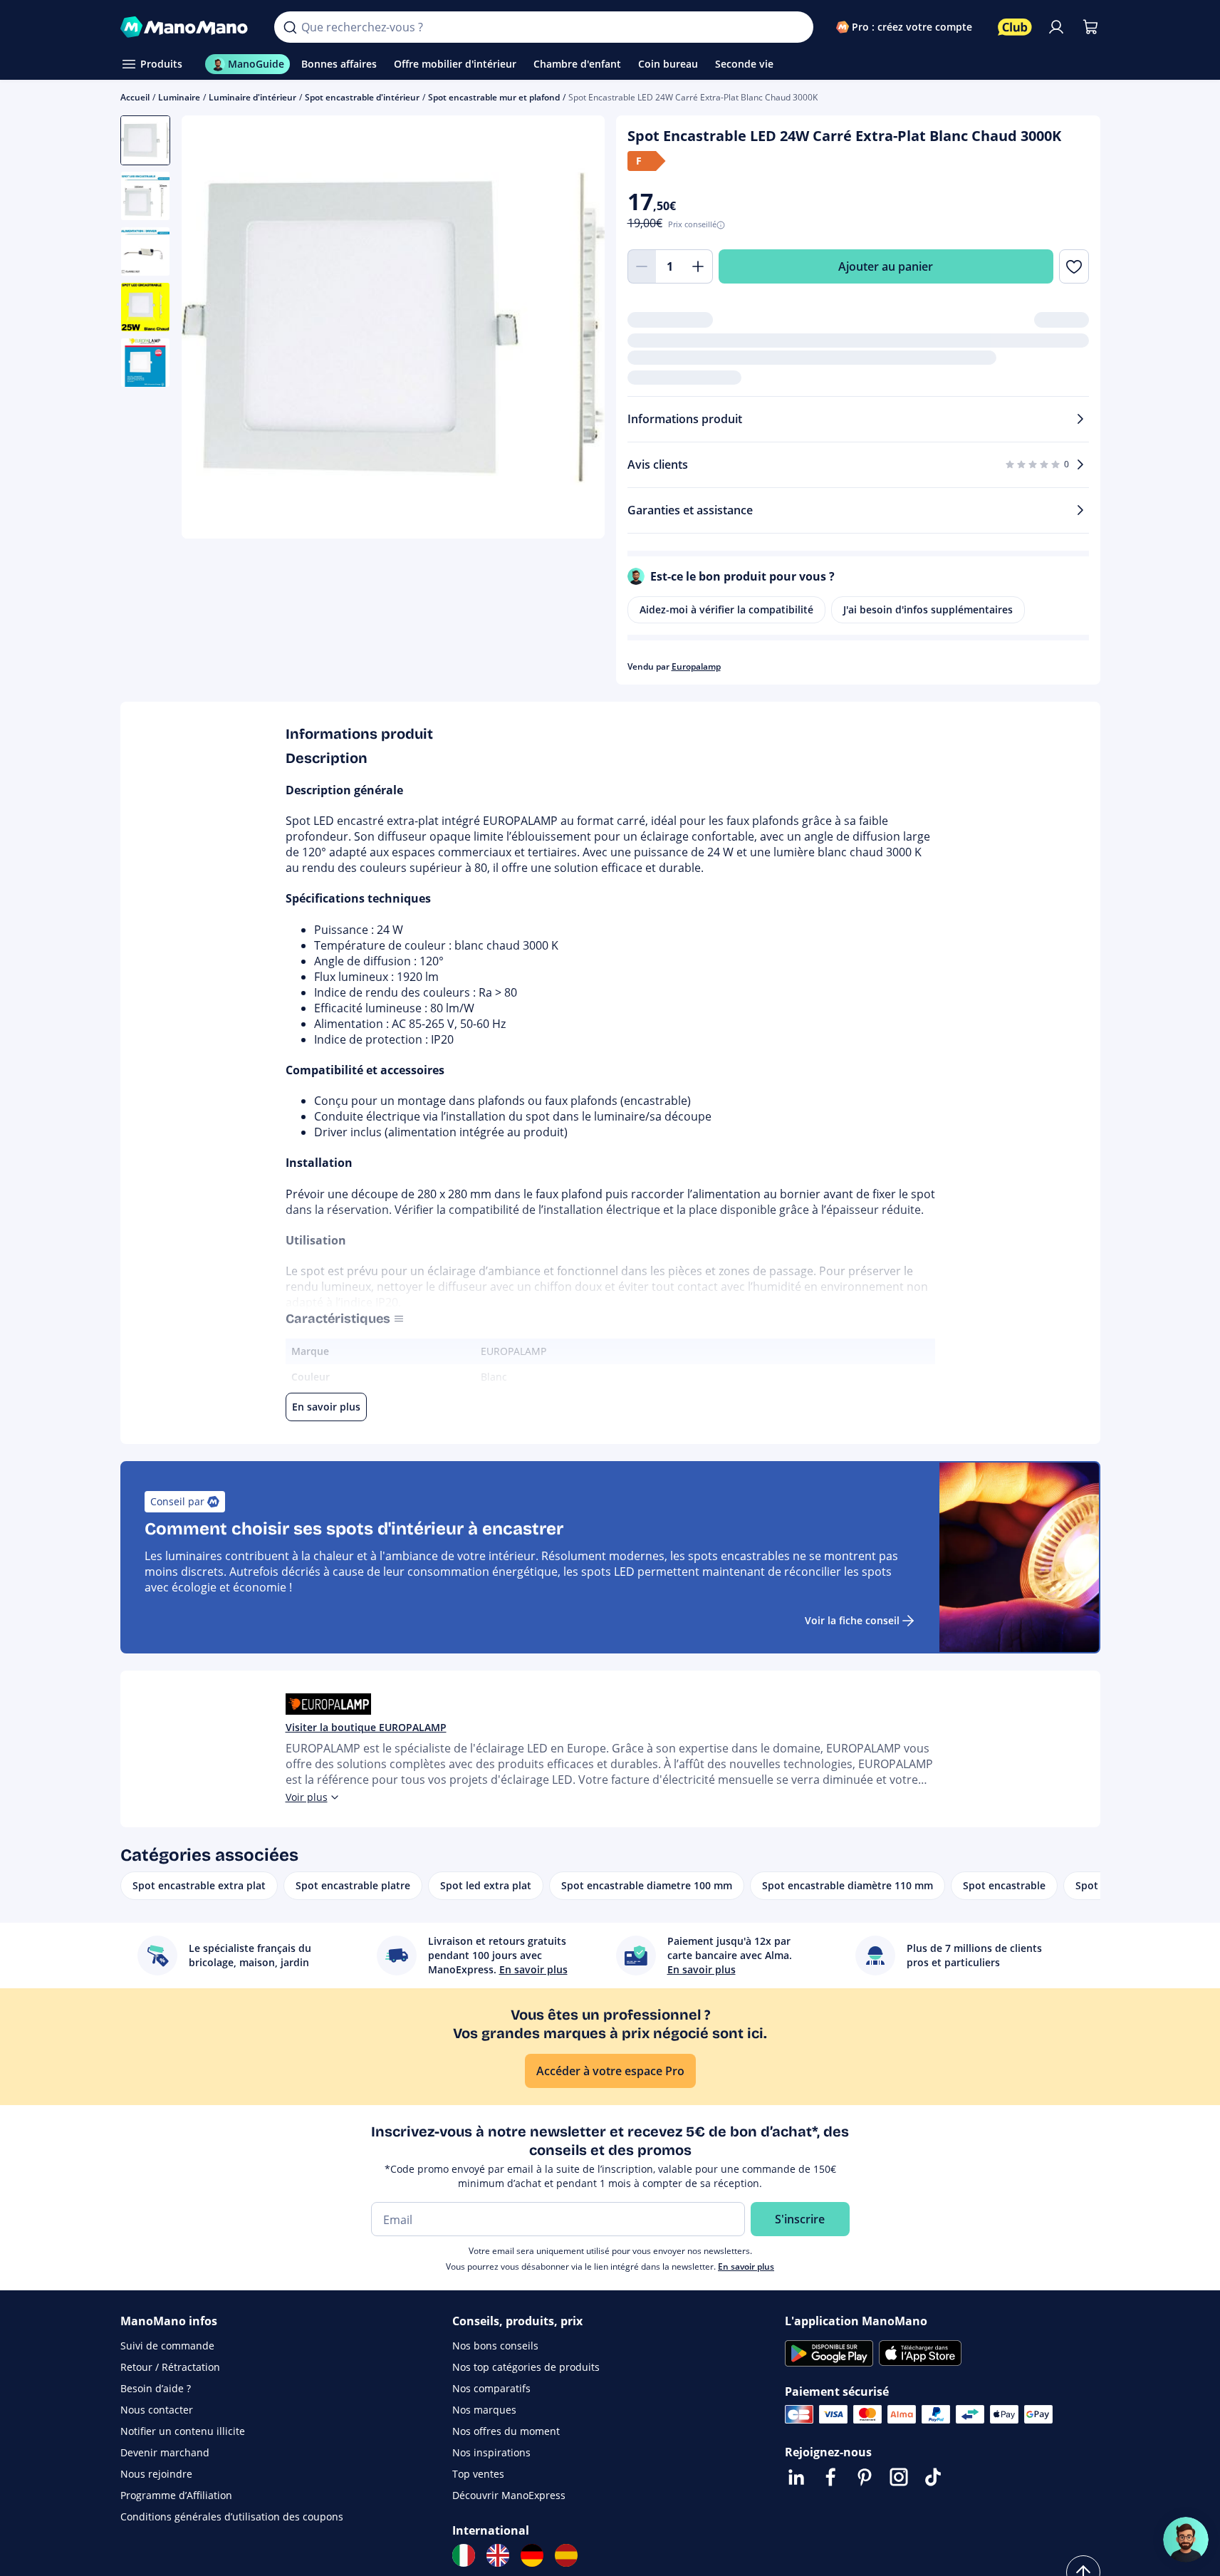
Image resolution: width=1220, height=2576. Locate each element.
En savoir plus (746, 2266)
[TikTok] (933, 2477)
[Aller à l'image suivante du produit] (576, 329)
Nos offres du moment (506, 2431)
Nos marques (484, 2410)
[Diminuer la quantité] (642, 266)
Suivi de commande (167, 2346)
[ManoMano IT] (464, 2555)
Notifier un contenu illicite (183, 2431)
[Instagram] (899, 2477)
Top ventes (478, 2474)
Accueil (135, 97)
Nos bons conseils (495, 2346)
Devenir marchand (165, 2452)
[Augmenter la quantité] (699, 266)
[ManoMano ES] (566, 2555)
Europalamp (696, 666)
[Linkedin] (796, 2477)
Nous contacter (157, 2410)
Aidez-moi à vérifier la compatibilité (726, 609)
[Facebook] (830, 2477)
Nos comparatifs (491, 2388)
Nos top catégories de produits (526, 2367)
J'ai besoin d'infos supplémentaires (928, 609)
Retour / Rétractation (170, 2367)
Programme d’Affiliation (176, 2495)
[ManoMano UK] (498, 2555)
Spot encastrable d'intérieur (362, 97)
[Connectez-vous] (1056, 27)
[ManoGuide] (1186, 2540)
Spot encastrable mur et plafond (494, 97)
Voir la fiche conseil (852, 1620)
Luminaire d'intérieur (252, 97)
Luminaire (179, 97)
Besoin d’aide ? (156, 2388)
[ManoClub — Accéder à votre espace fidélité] (1015, 27)
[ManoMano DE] (532, 2555)
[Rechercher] (290, 27)
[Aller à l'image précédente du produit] (210, 329)
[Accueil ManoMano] (186, 27)
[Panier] (1090, 27)
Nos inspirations (491, 2452)
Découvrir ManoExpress (509, 2495)
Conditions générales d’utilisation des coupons (232, 2517)
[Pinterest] (865, 2477)
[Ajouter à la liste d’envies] (1074, 266)
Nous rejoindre (156, 2474)
